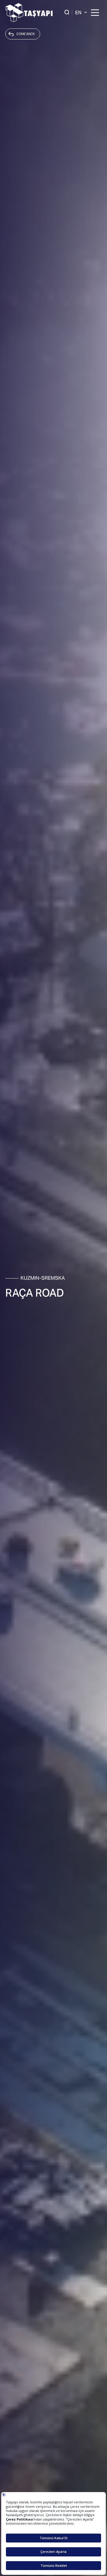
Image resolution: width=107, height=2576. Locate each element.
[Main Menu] (95, 13)
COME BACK (26, 34)
